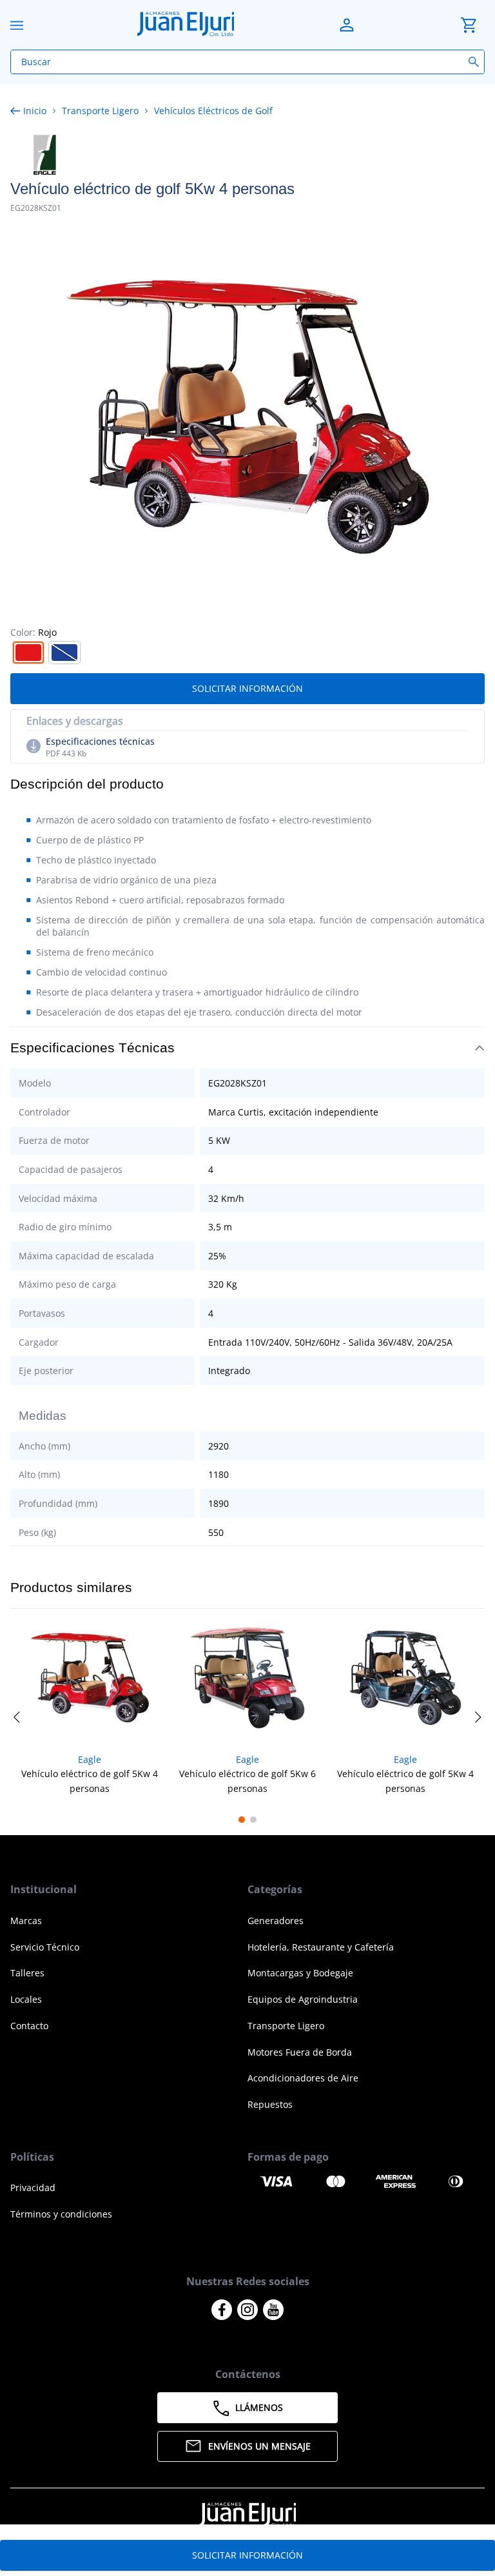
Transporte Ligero (100, 111)
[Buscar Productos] (476, 62)
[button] (28, 653)
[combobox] (247, 62)
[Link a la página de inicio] (31, 111)
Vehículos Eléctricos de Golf (213, 111)
